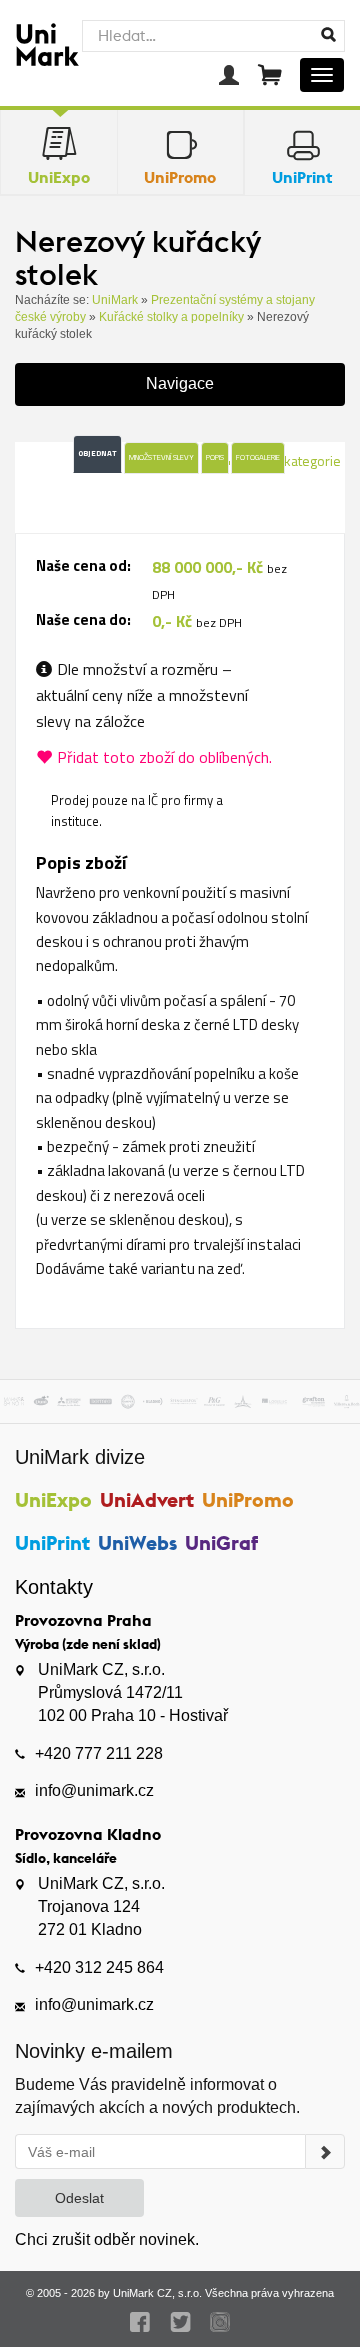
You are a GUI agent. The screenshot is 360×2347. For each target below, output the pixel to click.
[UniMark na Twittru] (180, 2322)
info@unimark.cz (94, 1790)
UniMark (115, 300)
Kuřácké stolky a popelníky (171, 317)
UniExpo (53, 1499)
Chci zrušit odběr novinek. (107, 2239)
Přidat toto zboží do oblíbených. (164, 757)
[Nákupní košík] (270, 75)
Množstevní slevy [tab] (161, 457)
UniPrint (52, 1542)
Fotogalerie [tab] (258, 457)
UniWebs (137, 1542)
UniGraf (221, 1542)
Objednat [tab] (97, 453)
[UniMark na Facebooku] (140, 2322)
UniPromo (248, 1499)
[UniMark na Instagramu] (220, 2322)
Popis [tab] (215, 457)
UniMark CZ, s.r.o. (157, 2293)
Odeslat (79, 2198)
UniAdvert (147, 1499)
